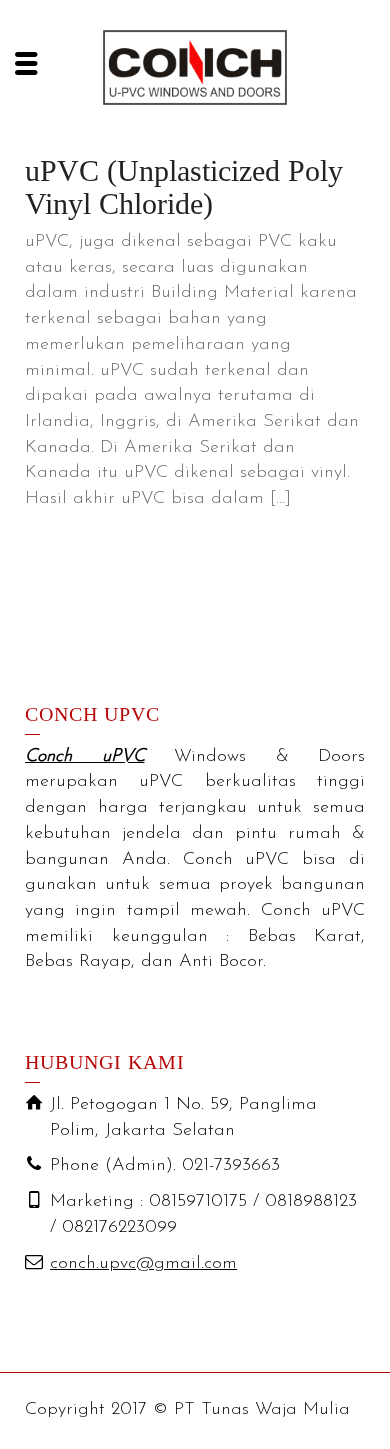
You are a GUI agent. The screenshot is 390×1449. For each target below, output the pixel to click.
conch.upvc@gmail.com (143, 1264)
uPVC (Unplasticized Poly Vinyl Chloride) (184, 187)
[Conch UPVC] (195, 67)
